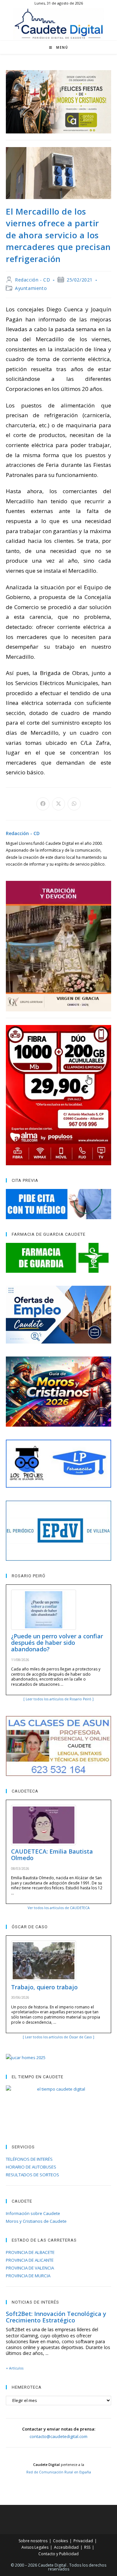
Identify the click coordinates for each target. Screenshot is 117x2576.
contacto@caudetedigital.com (58, 2436)
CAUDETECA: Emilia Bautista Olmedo (52, 1855)
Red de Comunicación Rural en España (59, 2472)
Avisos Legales (35, 2547)
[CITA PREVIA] (58, 1204)
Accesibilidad (66, 2547)
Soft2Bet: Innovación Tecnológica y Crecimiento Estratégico (56, 2317)
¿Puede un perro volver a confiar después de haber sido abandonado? (57, 1643)
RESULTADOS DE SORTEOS (32, 2175)
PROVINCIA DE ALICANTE (30, 2260)
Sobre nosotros (33, 2541)
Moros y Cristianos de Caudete (36, 2221)
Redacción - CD (32, 280)
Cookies (60, 2541)
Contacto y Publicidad (58, 2554)
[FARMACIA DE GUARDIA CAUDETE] (58, 1258)
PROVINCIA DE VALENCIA (30, 2268)
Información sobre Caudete (33, 2213)
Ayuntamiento (31, 288)
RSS (87, 2547)
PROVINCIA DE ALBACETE (30, 2252)
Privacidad (83, 2541)
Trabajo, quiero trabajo (44, 1987)
